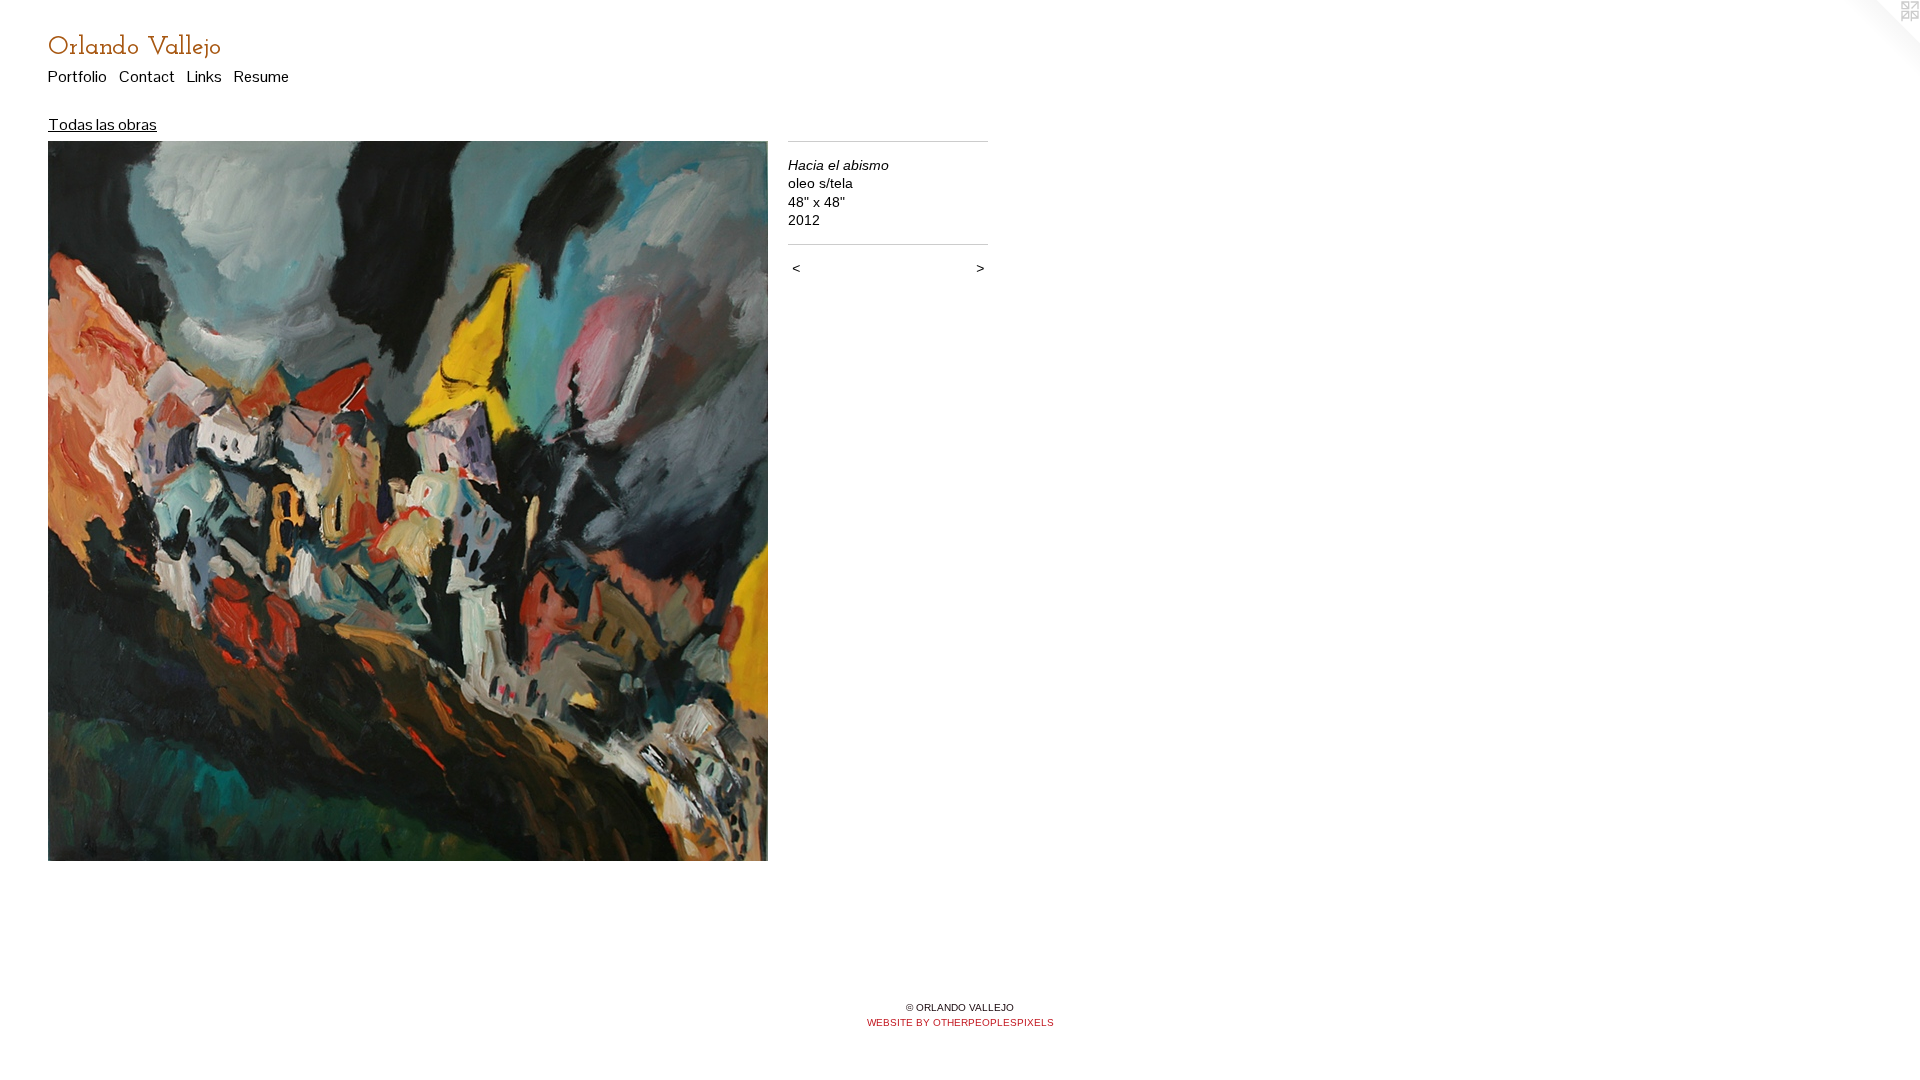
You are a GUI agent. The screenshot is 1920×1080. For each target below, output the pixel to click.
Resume (261, 76)
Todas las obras (102, 124)
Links (204, 76)
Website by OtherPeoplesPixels (960, 1022)
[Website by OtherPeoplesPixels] (1880, 40)
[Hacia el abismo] (408, 501)
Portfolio (77, 76)
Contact (147, 76)
